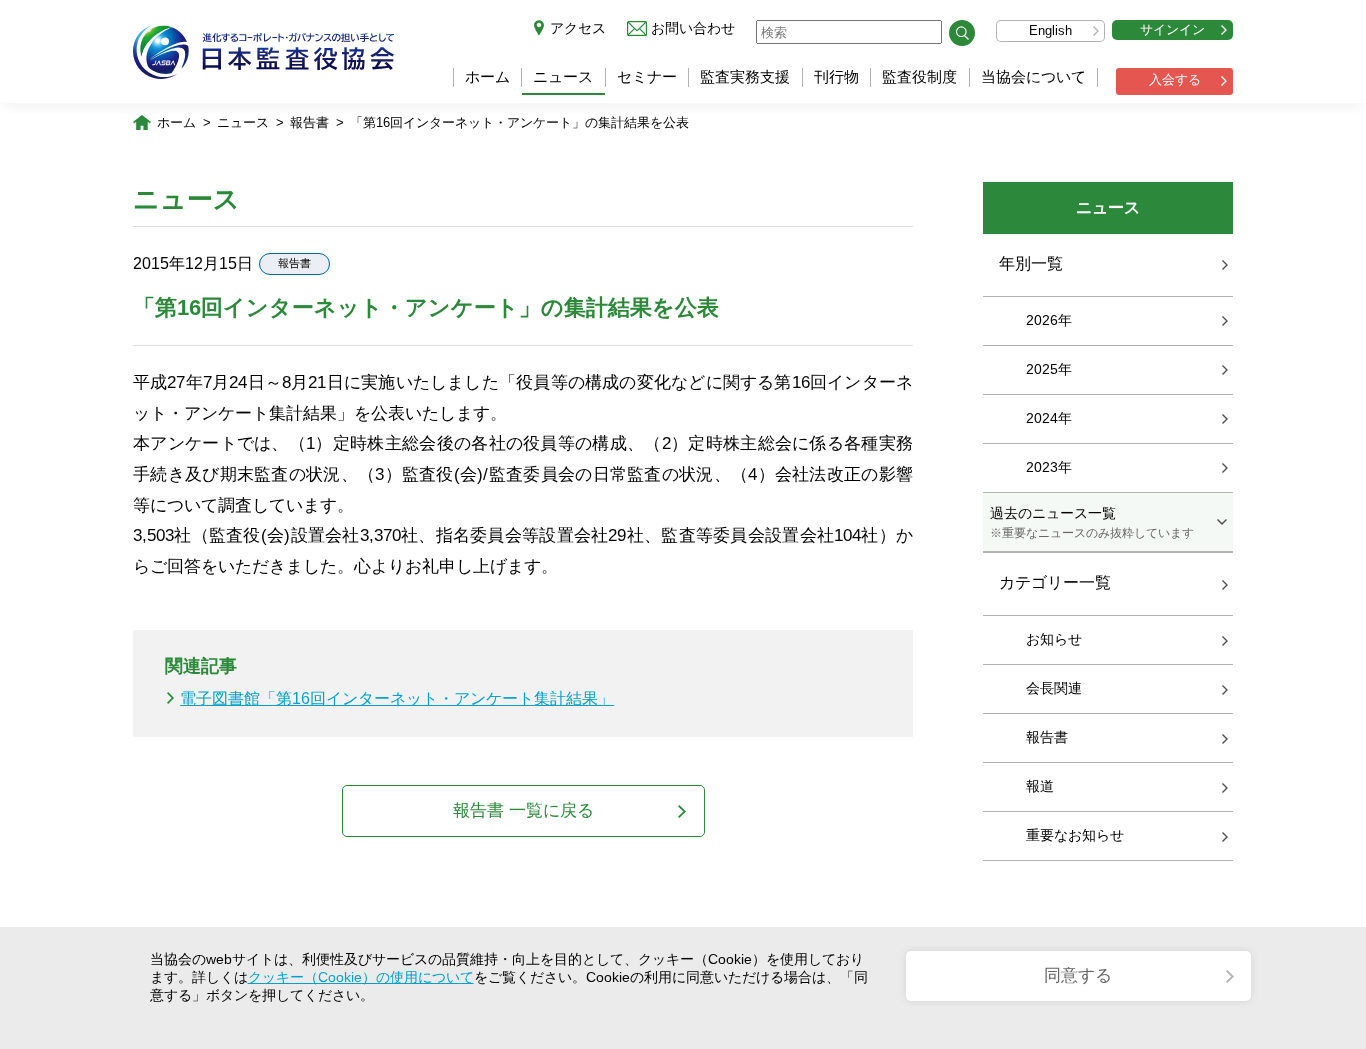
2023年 (1049, 467)
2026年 (1049, 320)
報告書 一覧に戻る (523, 810)
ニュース (563, 76)
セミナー (647, 76)
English (1050, 30)
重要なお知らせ (1075, 835)
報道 (1040, 786)
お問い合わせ (693, 28)
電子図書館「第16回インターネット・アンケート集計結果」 (397, 698)
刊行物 (836, 76)
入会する (1175, 79)
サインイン (1172, 29)
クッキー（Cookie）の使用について (361, 977)
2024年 (1049, 418)
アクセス (578, 28)
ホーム (487, 76)
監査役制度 (919, 76)
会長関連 (1054, 688)
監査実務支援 (745, 76)
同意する (1078, 975)
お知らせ (1054, 639)
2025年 (1049, 369)
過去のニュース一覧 (1092, 522)
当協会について (1033, 76)
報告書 (309, 122)
